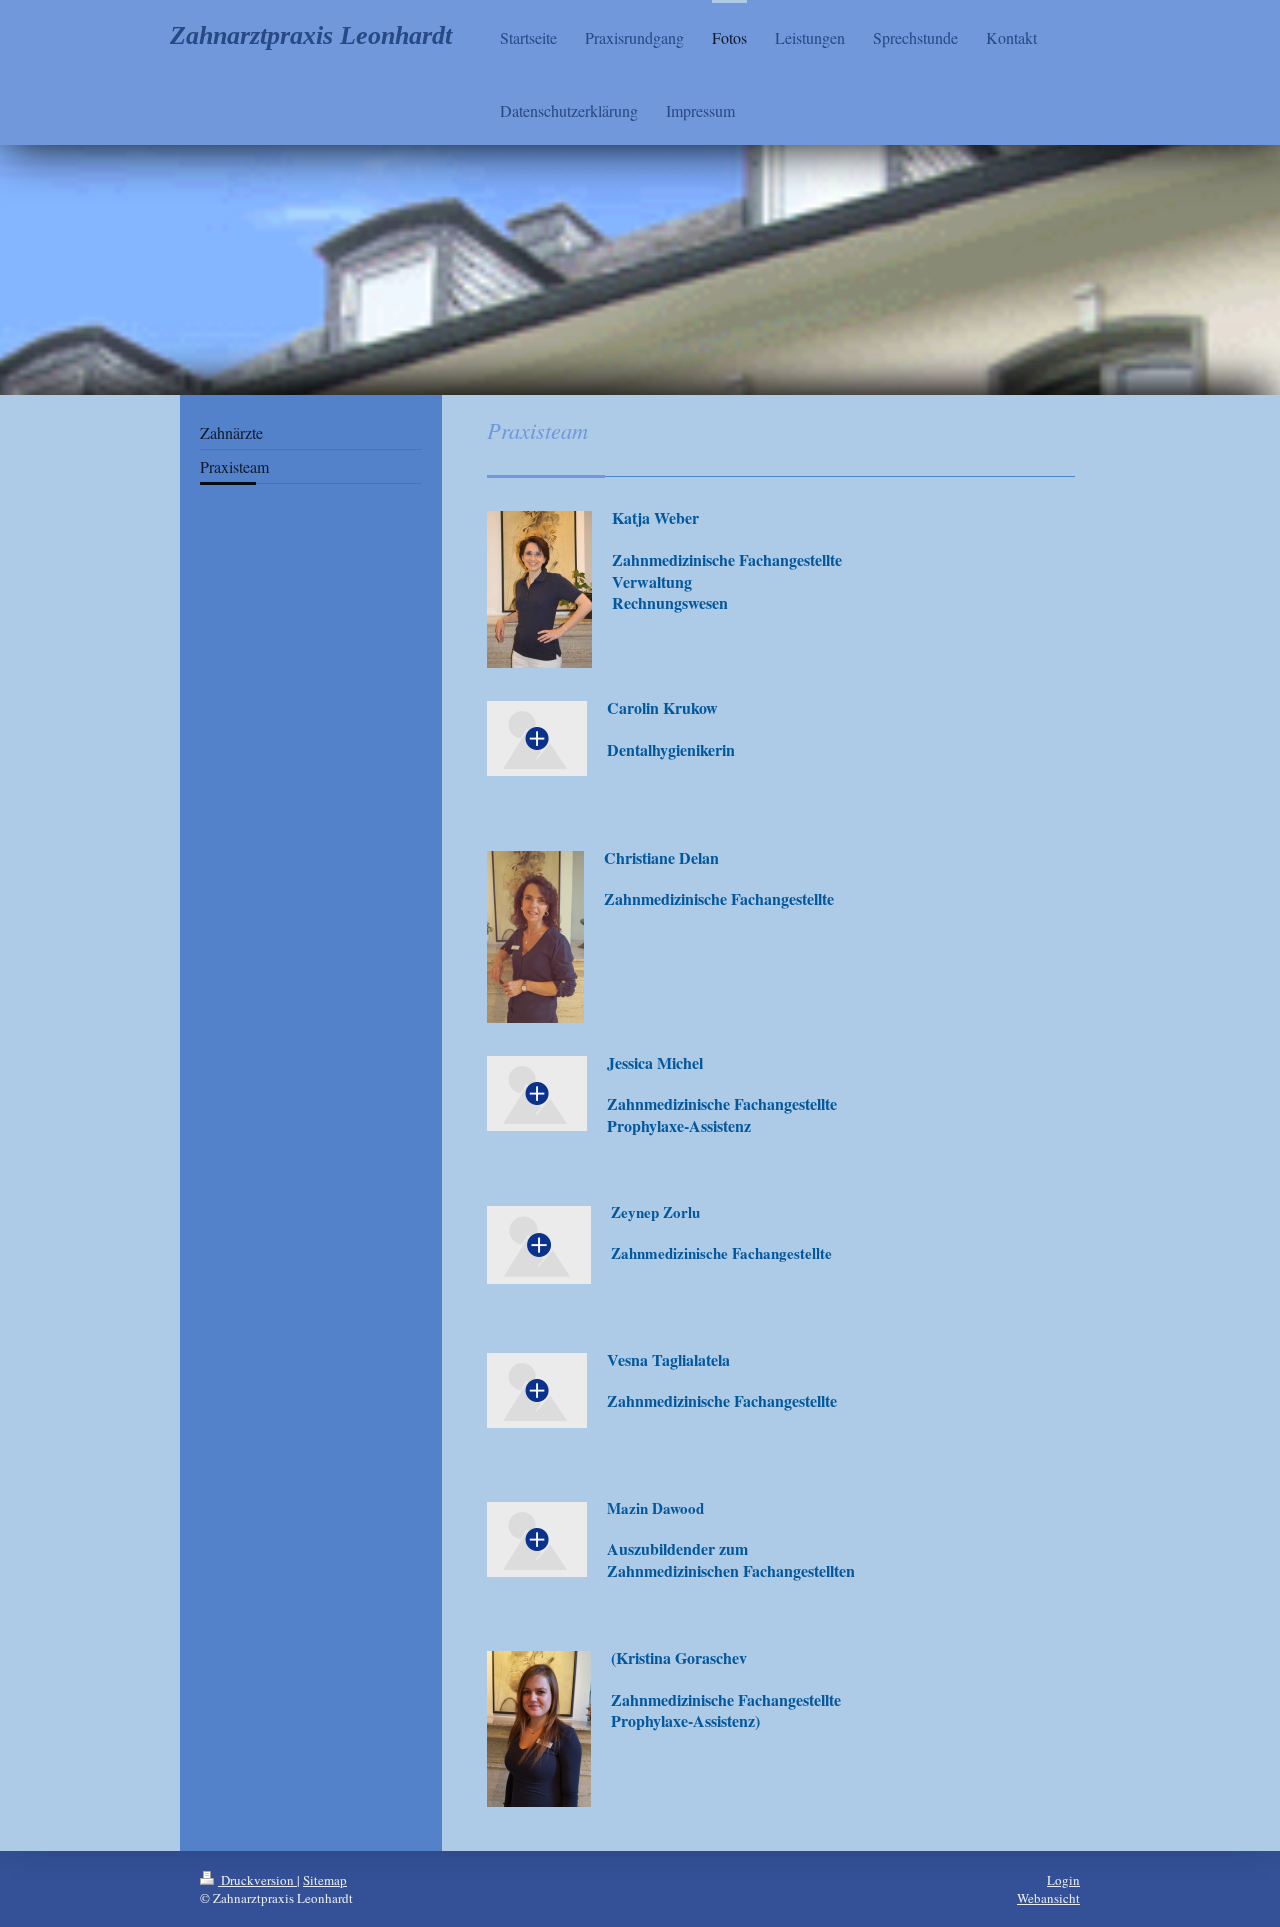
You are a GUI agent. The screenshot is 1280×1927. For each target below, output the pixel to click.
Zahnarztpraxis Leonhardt (311, 35)
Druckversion (257, 1880)
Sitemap (325, 1880)
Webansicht (1048, 1898)
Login (1063, 1880)
